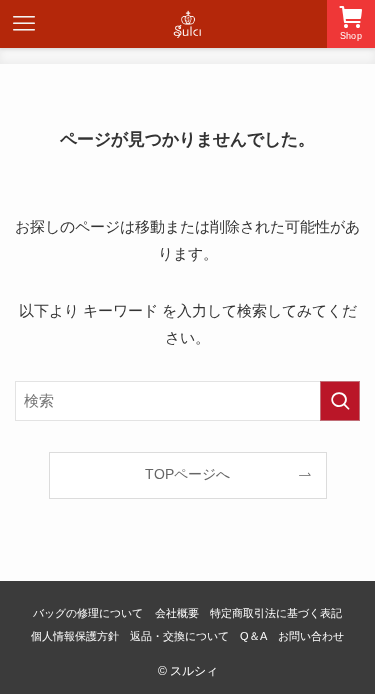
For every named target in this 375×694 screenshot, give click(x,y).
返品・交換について (179, 636)
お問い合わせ (311, 636)
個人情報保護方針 (75, 636)
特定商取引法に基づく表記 (276, 613)
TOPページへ (187, 474)
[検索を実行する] (340, 401)
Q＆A (253, 636)
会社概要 (177, 613)
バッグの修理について (88, 613)
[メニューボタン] (24, 24)
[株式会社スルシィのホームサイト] (188, 24)
